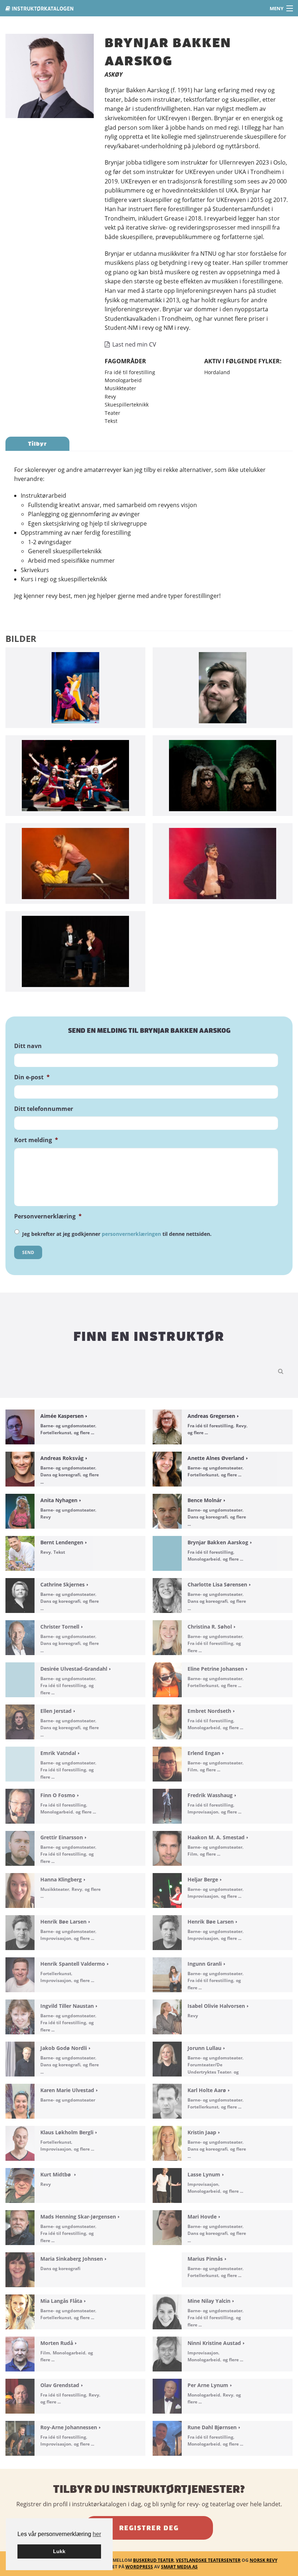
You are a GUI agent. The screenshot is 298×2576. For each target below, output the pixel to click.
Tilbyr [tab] (37, 444)
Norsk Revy (263, 2560)
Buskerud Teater (153, 2560)
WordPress (139, 2567)
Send (28, 1252)
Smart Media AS (179, 2567)
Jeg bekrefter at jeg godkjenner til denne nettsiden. (117, 1234)
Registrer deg (149, 2528)
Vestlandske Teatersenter (208, 2560)
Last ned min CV (134, 344)
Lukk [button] (59, 2551)
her (97, 2534)
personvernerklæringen (131, 1234)
